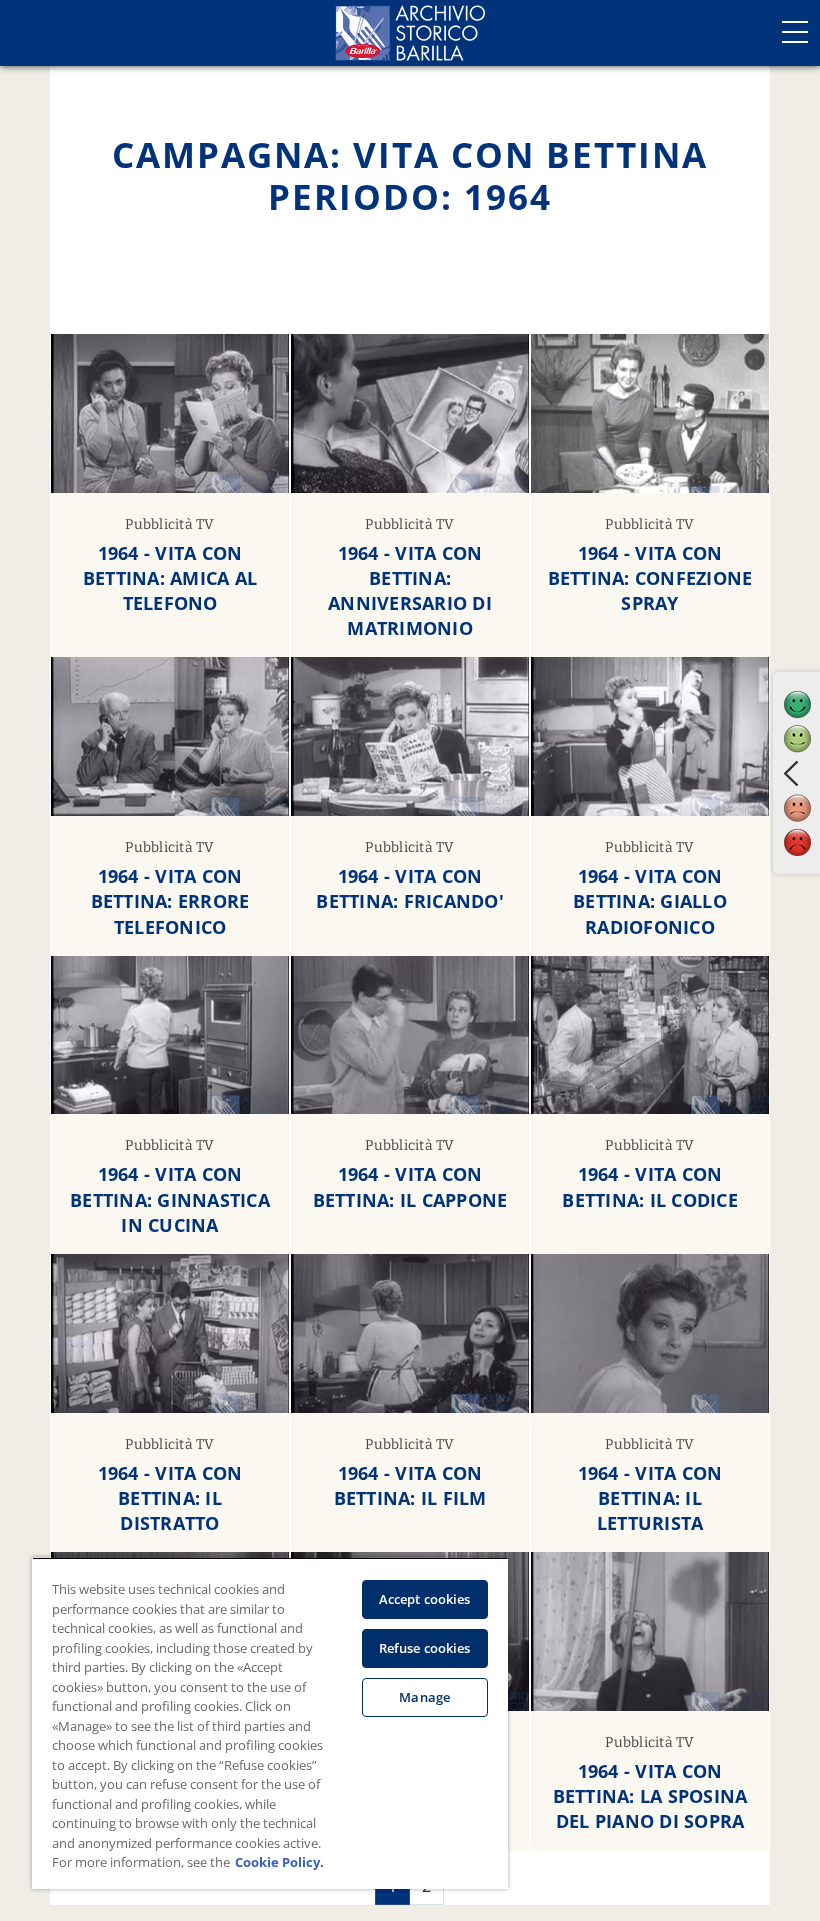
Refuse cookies (425, 1648)
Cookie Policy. (279, 1862)
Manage (424, 1697)
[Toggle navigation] (795, 32)
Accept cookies (425, 1599)
